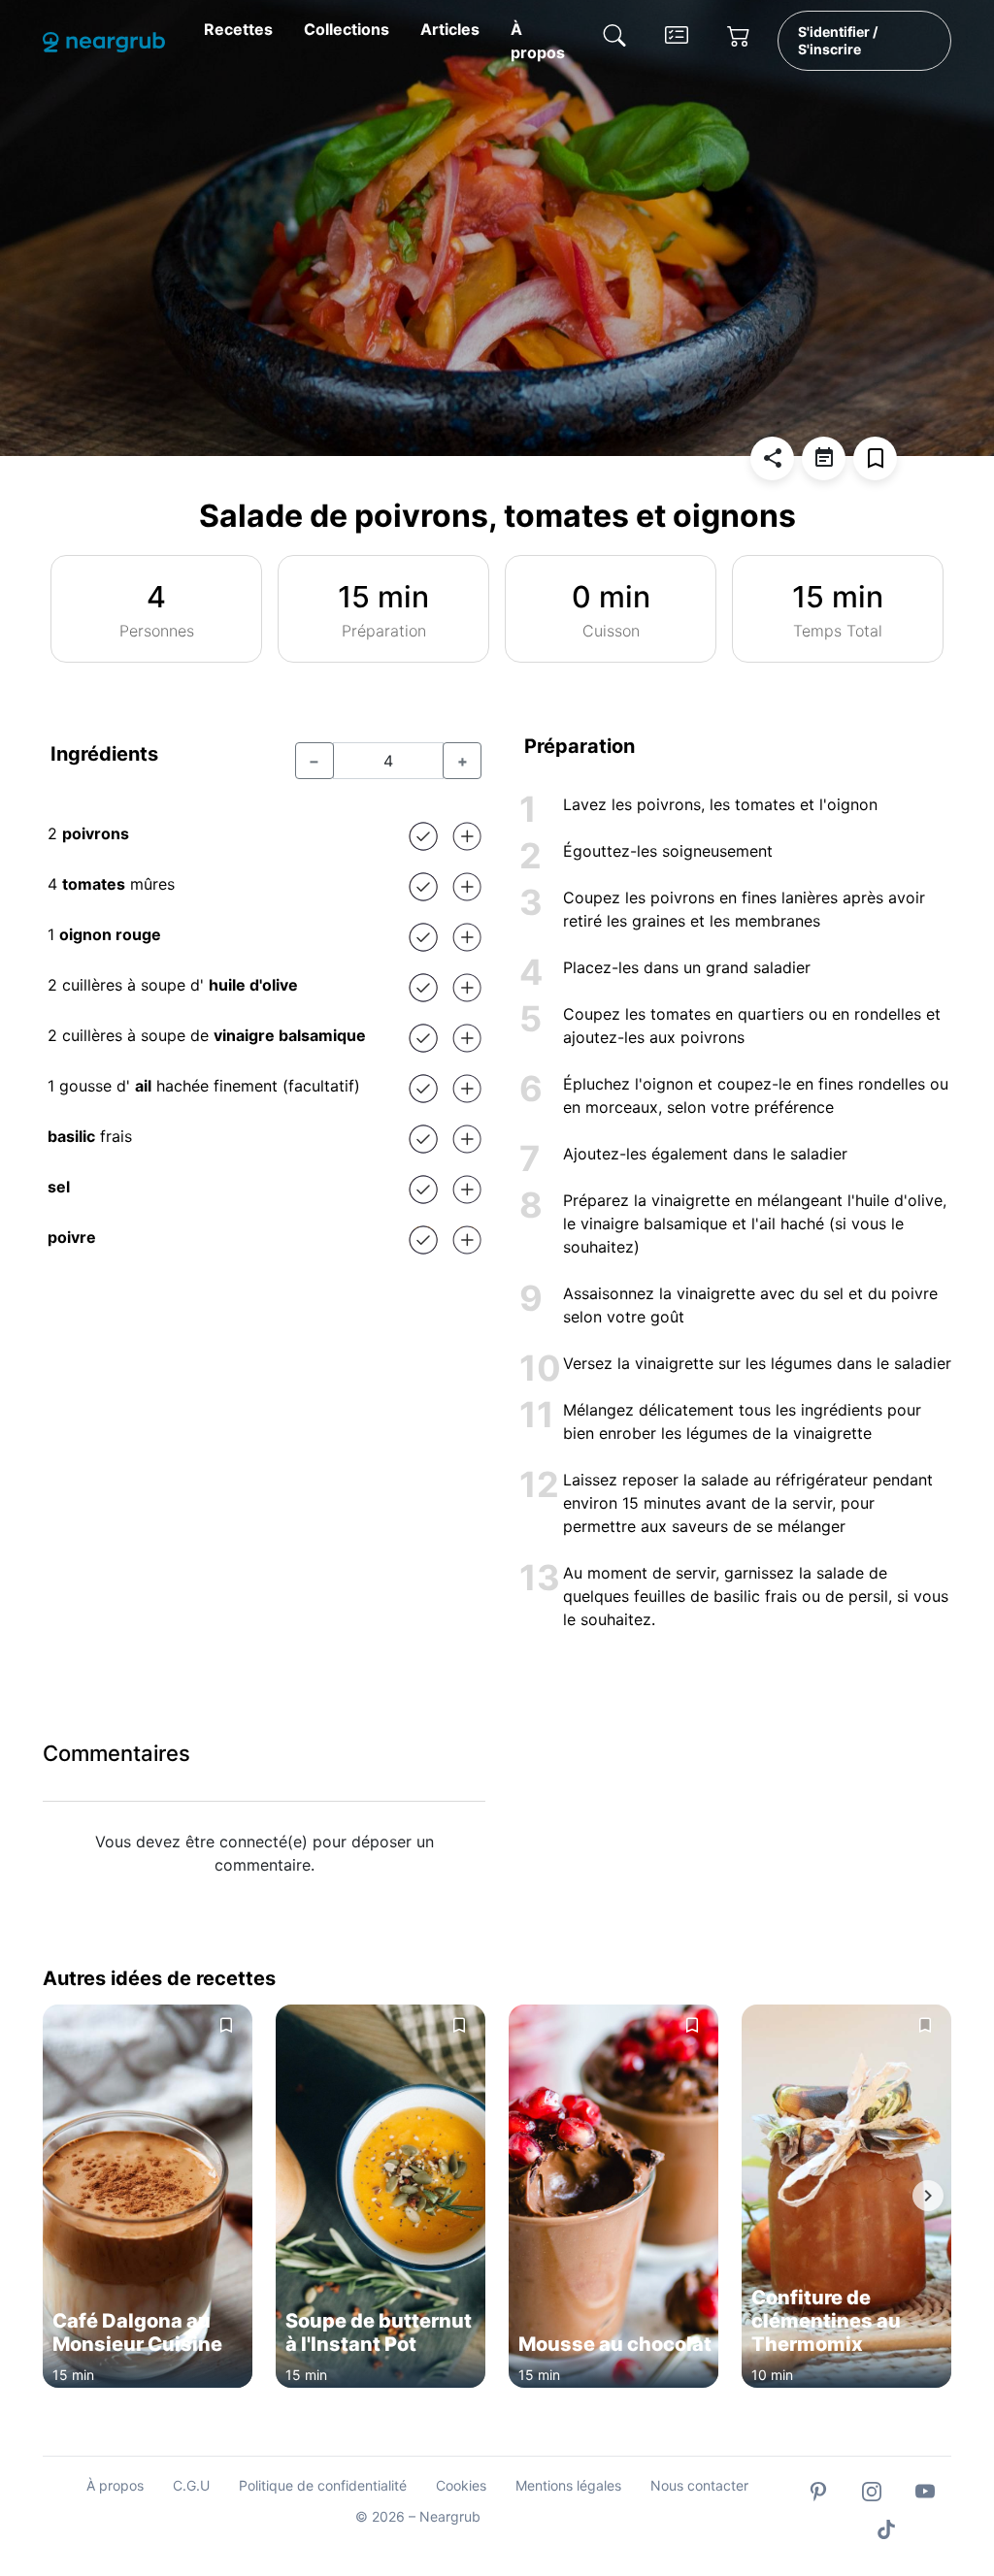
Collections (347, 29)
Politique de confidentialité (323, 2485)
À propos (538, 41)
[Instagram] (872, 2490)
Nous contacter (699, 2485)
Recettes (238, 29)
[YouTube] (925, 2490)
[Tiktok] (886, 2528)
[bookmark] (875, 458)
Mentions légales (568, 2485)
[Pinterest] (818, 2490)
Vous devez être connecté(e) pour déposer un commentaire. (265, 1853)
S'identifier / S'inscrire (838, 40)
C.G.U (191, 2485)
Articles (450, 29)
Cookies (461, 2485)
